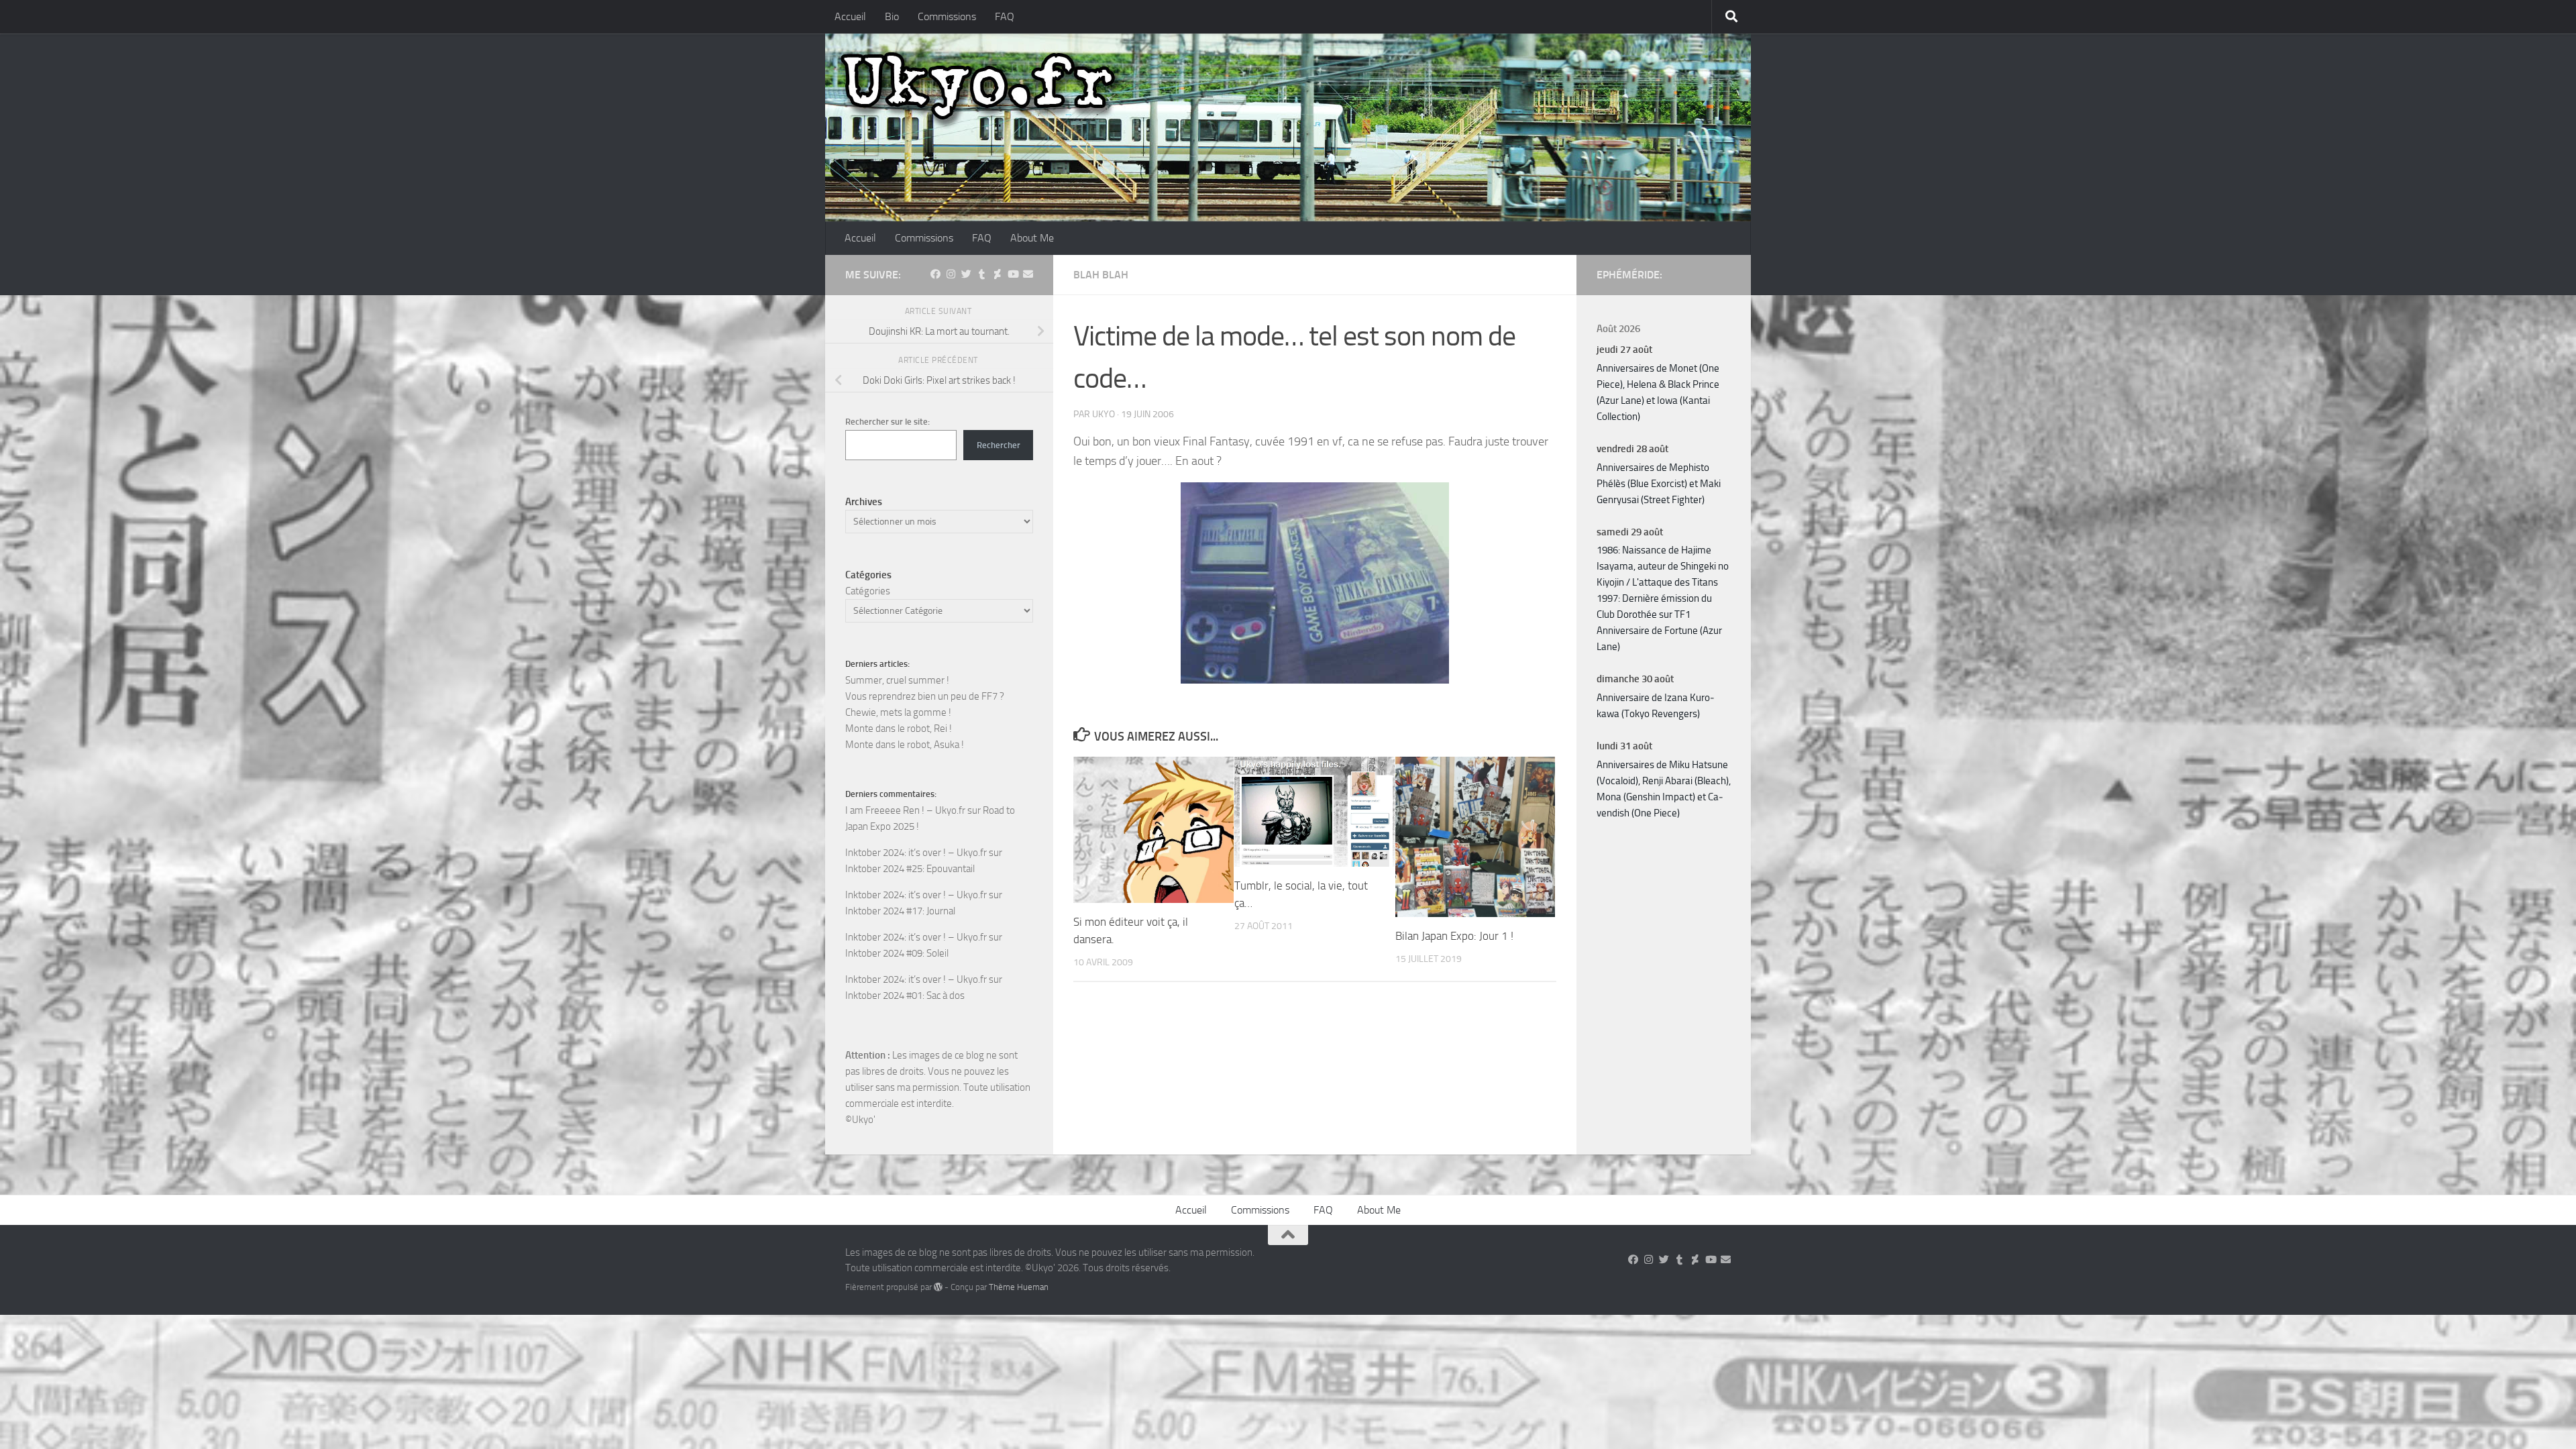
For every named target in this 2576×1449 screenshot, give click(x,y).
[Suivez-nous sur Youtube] (1013, 274)
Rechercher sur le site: (888, 422)
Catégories (868, 591)
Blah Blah (1101, 275)
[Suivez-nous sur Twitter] (966, 274)
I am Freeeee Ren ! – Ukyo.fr (905, 810)
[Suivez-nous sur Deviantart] (997, 274)
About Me (1032, 238)
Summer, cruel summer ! (897, 680)
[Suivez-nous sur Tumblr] (982, 274)
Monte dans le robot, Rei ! (899, 729)
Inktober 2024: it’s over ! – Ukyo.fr (916, 853)
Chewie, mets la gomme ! (898, 712)
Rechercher (999, 445)
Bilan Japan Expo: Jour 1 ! (1454, 936)
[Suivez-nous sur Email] (1028, 274)
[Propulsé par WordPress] (938, 1287)
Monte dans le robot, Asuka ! (905, 745)
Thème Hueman (1019, 1287)
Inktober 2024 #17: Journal (900, 911)
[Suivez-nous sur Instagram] (951, 274)
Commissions (947, 16)
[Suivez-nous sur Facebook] (935, 274)
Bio (892, 16)
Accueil (850, 16)
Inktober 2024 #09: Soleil (897, 953)
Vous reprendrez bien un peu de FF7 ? (925, 696)
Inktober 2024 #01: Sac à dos (905, 996)
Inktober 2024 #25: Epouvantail (910, 869)
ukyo (1104, 414)
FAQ (1005, 16)
